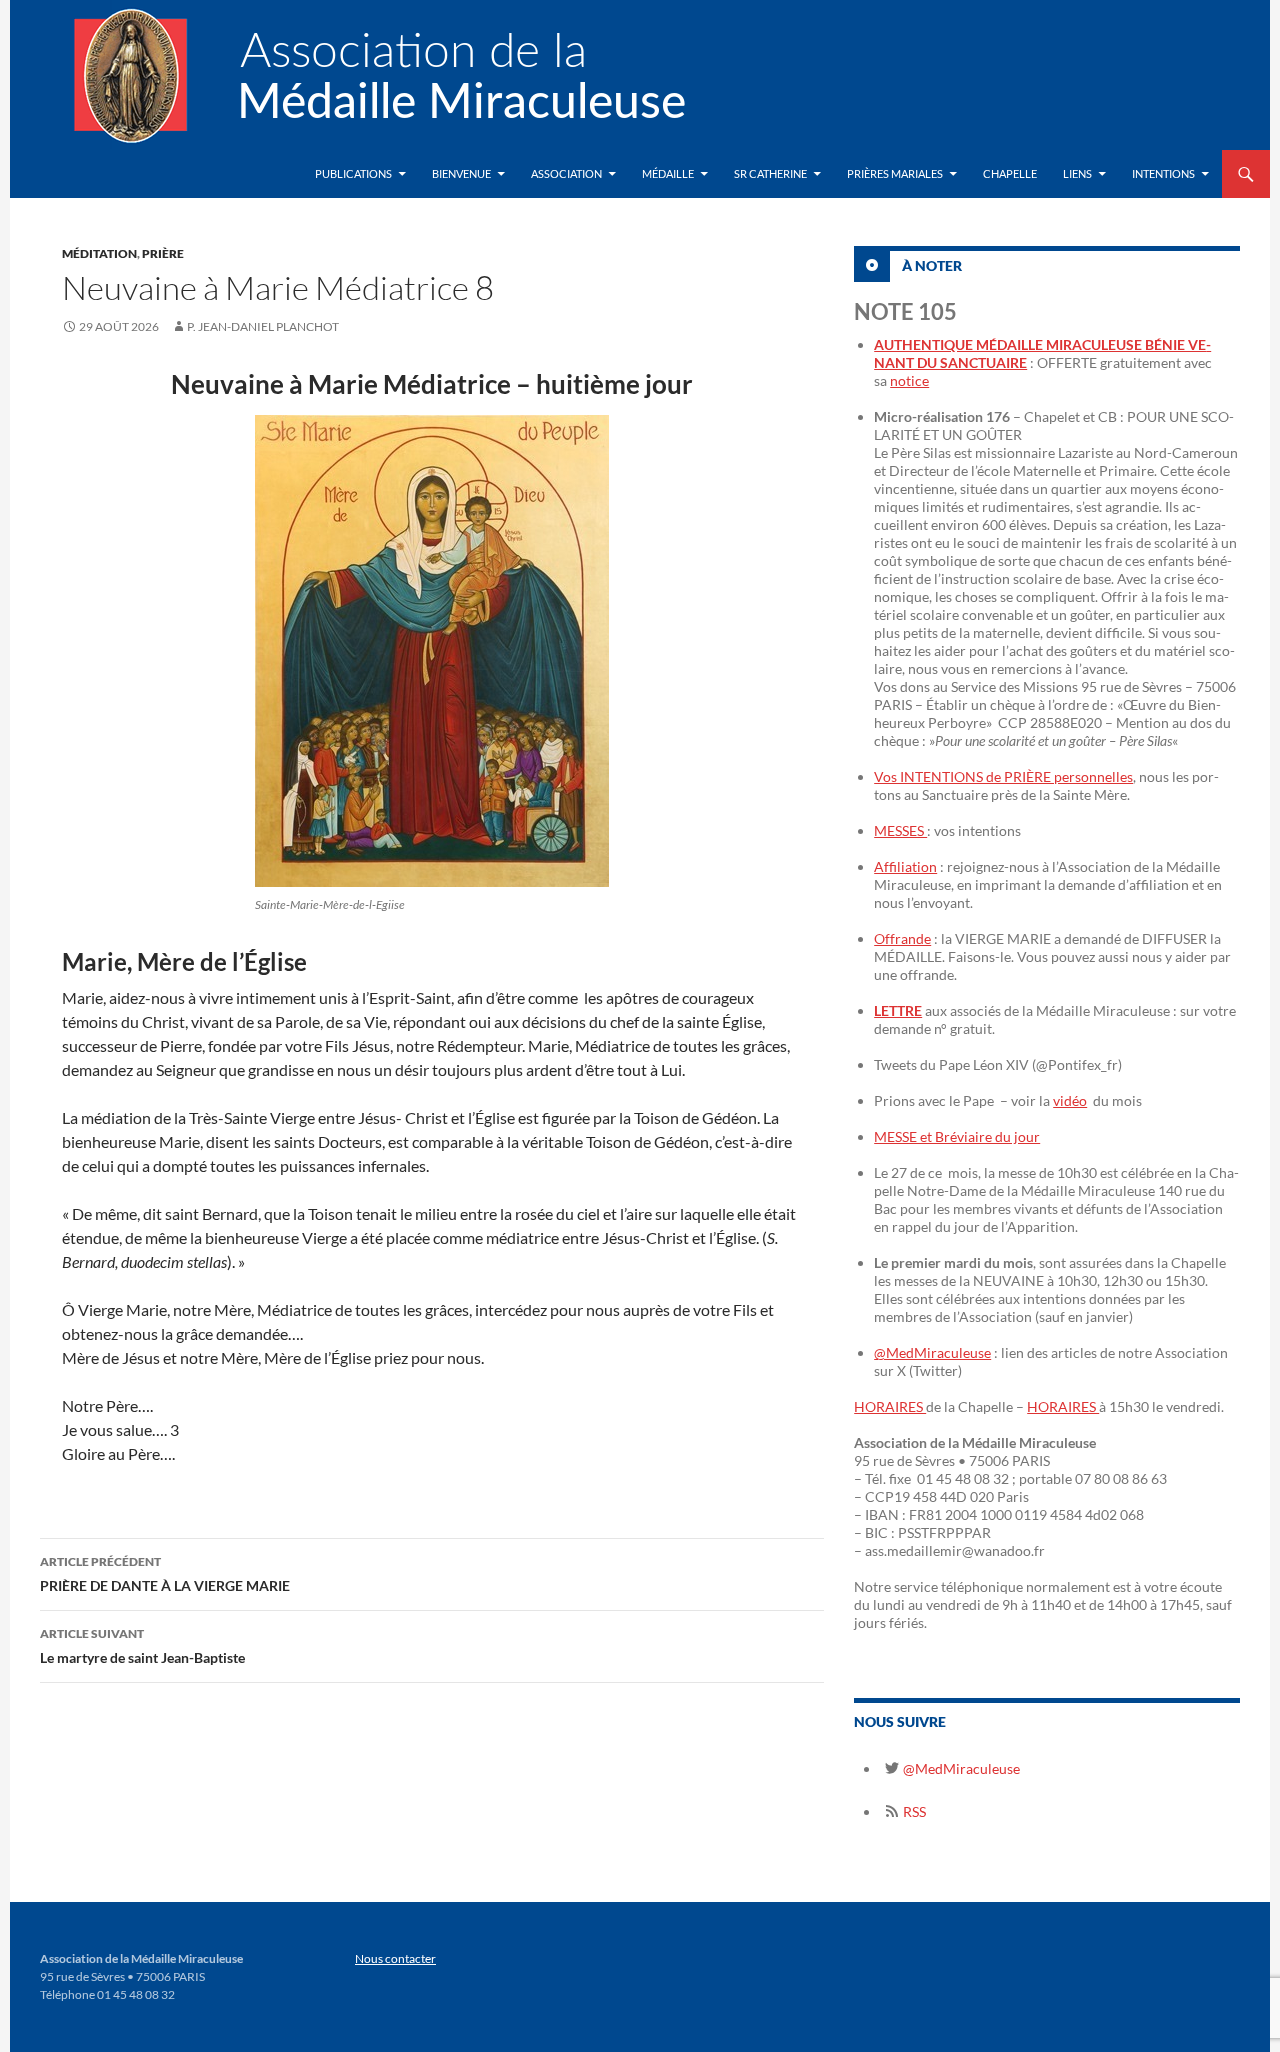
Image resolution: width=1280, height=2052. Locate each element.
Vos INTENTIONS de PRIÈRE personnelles (1003, 776)
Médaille (668, 173)
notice (909, 380)
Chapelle (1010, 173)
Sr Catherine (770, 173)
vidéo (1070, 1100)
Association (566, 173)
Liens (1077, 173)
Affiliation (905, 866)
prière (163, 253)
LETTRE (898, 1010)
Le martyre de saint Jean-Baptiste (142, 1646)
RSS (913, 1811)
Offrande (902, 938)
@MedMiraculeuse (932, 1352)
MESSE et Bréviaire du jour (957, 1136)
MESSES (900, 830)
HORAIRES (890, 1406)
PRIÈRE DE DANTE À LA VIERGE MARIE (165, 1574)
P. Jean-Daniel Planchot (263, 326)
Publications (353, 173)
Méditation (99, 253)
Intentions (1163, 173)
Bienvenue (461, 173)
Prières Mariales (895, 173)
